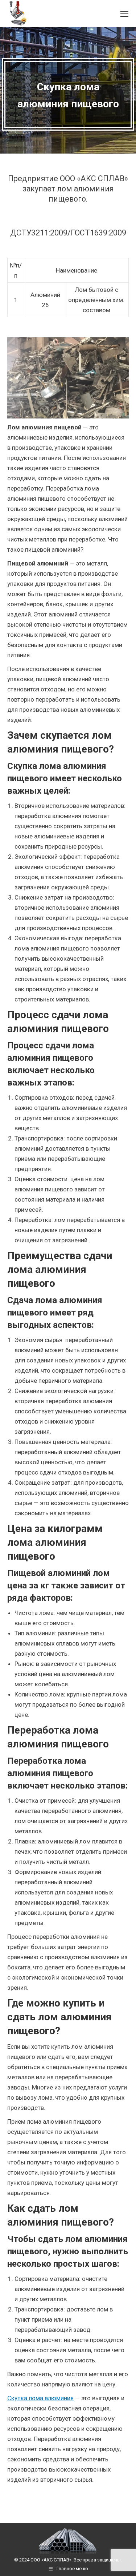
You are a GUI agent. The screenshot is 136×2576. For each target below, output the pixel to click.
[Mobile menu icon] (124, 14)
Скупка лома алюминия (40, 2398)
